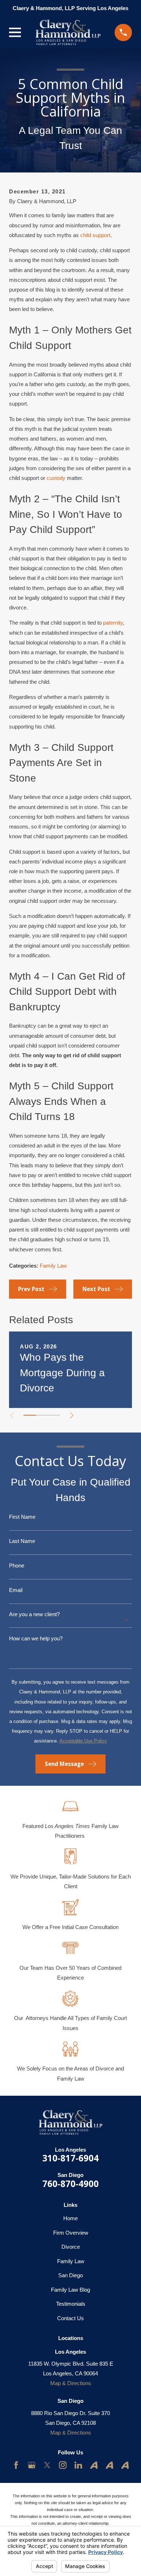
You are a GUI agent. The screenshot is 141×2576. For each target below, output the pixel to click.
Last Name (22, 1541)
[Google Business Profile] (32, 2465)
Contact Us (70, 2318)
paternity (113, 623)
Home (70, 2218)
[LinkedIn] (78, 2465)
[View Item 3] (54, 1415)
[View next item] (72, 1415)
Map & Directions (71, 2383)
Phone (17, 1565)
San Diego (70, 2275)
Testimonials (71, 2304)
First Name (22, 1517)
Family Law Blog (70, 2290)
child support (95, 235)
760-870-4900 (70, 2184)
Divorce (71, 2247)
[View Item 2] (42, 1415)
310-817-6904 (70, 2158)
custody (56, 478)
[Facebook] (16, 2465)
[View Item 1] (30, 1415)
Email (16, 1590)
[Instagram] (63, 2465)
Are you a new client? (34, 1614)
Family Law (53, 1266)
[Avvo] (94, 2465)
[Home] (68, 32)
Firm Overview (71, 2233)
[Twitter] (47, 2465)
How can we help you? (36, 1638)
